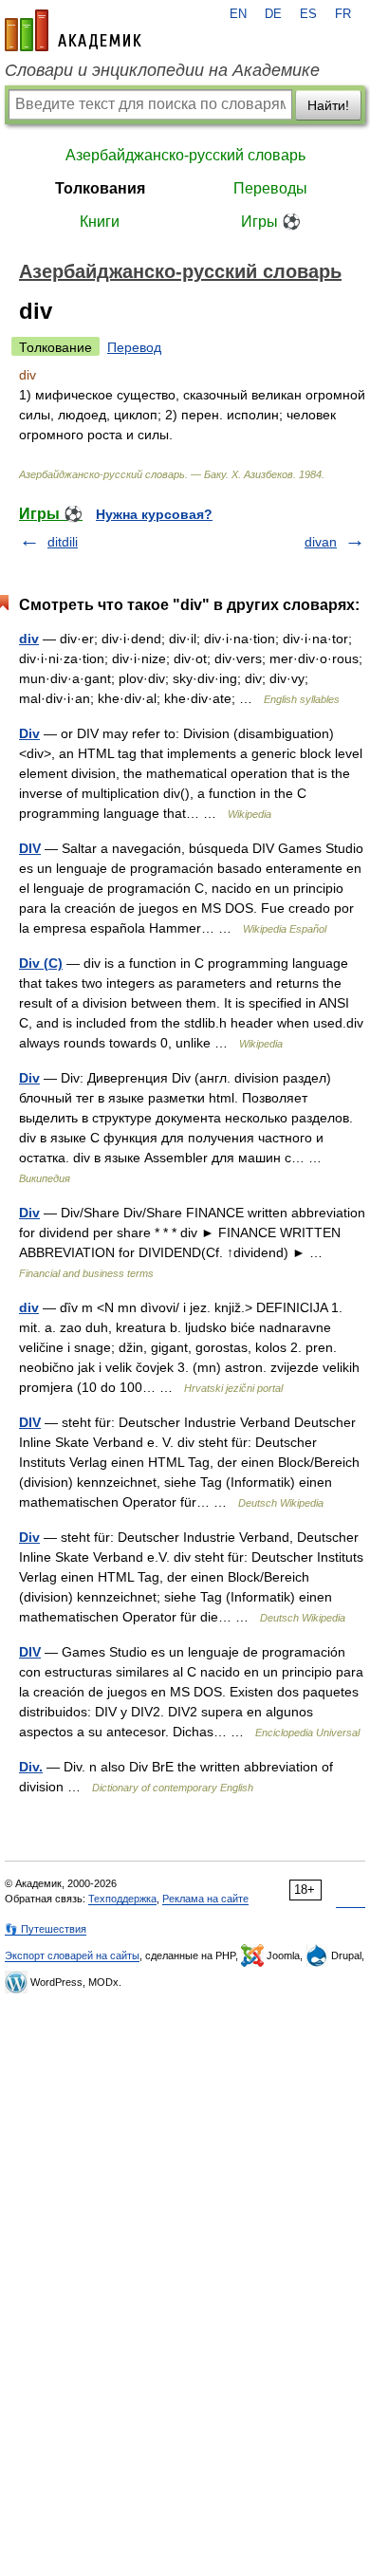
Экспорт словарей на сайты (72, 1955)
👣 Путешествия (46, 1929)
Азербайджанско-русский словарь (185, 155)
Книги (100, 222)
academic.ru (73, 30)
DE (273, 14)
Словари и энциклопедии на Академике (162, 70)
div (29, 639)
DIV (30, 848)
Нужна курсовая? (154, 514)
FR (343, 14)
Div (29, 733)
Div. (31, 1767)
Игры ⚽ (271, 222)
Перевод (134, 347)
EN (238, 14)
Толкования (100, 188)
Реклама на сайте (205, 1899)
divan (321, 542)
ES (308, 14)
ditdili (63, 542)
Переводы (270, 188)
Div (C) (41, 963)
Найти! (328, 105)
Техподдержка (122, 1899)
